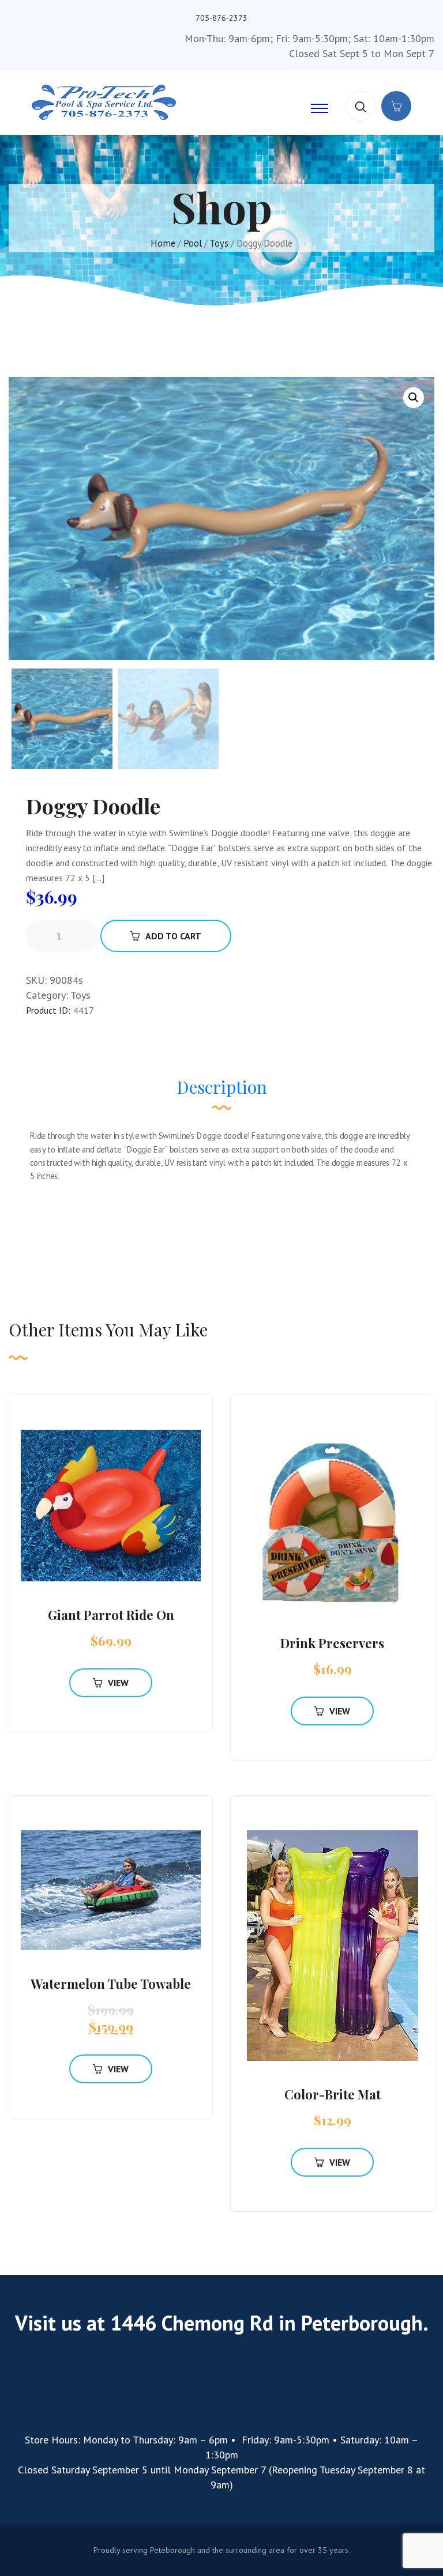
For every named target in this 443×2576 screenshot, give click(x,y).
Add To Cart (173, 936)
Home (163, 243)
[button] (414, 398)
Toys (219, 243)
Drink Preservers (332, 1643)
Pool (193, 243)
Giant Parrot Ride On (111, 1615)
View (118, 1683)
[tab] (222, 1093)
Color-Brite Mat (333, 2094)
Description (222, 1087)
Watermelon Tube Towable (111, 1984)
